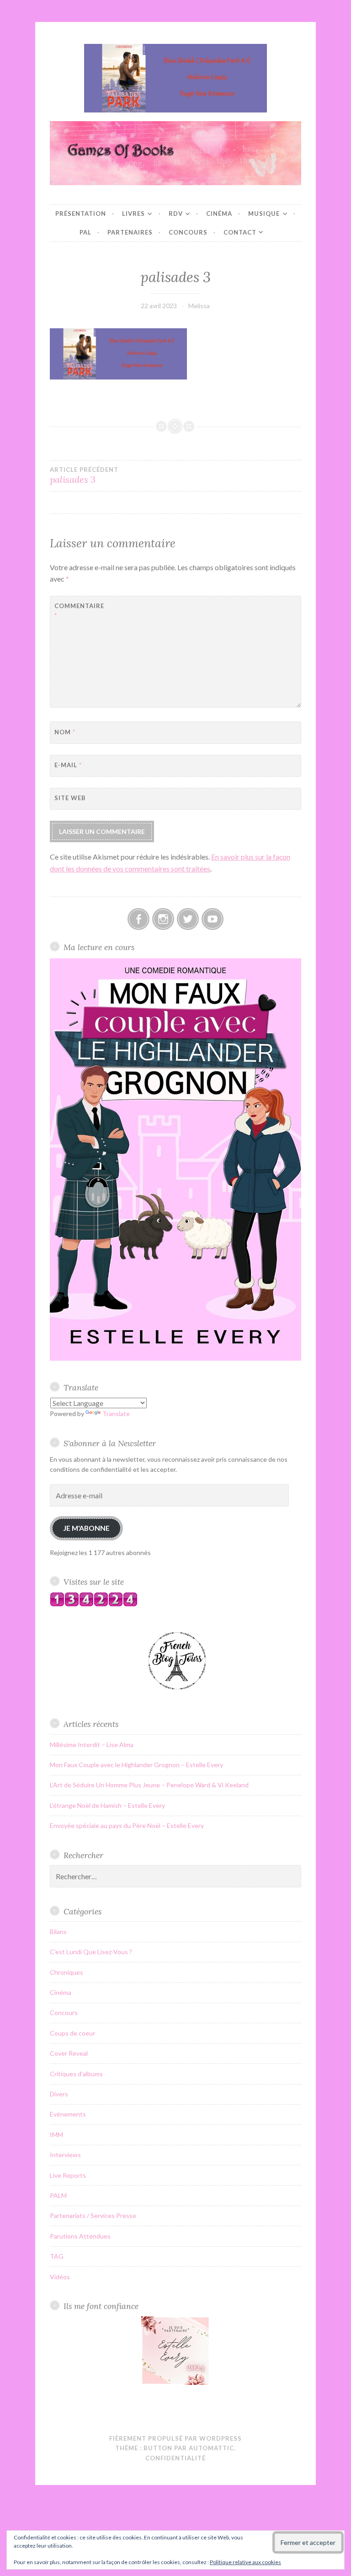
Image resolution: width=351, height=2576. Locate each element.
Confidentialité (175, 2458)
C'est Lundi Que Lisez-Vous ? (91, 1952)
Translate (116, 1414)
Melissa (199, 306)
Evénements (68, 2114)
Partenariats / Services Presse (93, 2215)
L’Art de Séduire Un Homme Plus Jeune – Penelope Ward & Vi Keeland (149, 1785)
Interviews (65, 2155)
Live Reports (68, 2175)
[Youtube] (213, 919)
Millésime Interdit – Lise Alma (92, 1745)
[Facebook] (138, 919)
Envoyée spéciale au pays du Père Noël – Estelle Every (127, 1825)
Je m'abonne (86, 1528)
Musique (264, 214)
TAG (57, 2256)
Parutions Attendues (80, 2236)
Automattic (211, 2448)
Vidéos (60, 2277)
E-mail (68, 765)
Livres (133, 214)
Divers (59, 2094)
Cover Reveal (69, 2053)
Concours (188, 232)
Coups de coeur (72, 2033)
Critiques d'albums (76, 2074)
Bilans (58, 1932)
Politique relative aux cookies (245, 2562)
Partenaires (130, 232)
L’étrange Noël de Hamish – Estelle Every (107, 1805)
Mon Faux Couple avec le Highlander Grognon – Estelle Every (136, 1765)
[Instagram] (163, 919)
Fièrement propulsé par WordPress (175, 2438)
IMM (56, 2135)
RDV (176, 214)
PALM (58, 2195)
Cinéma (219, 214)
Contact (240, 232)
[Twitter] (188, 919)
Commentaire (77, 611)
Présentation (81, 214)
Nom (65, 732)
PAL (85, 232)
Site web (70, 798)
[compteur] (94, 1604)
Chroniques (66, 1972)
